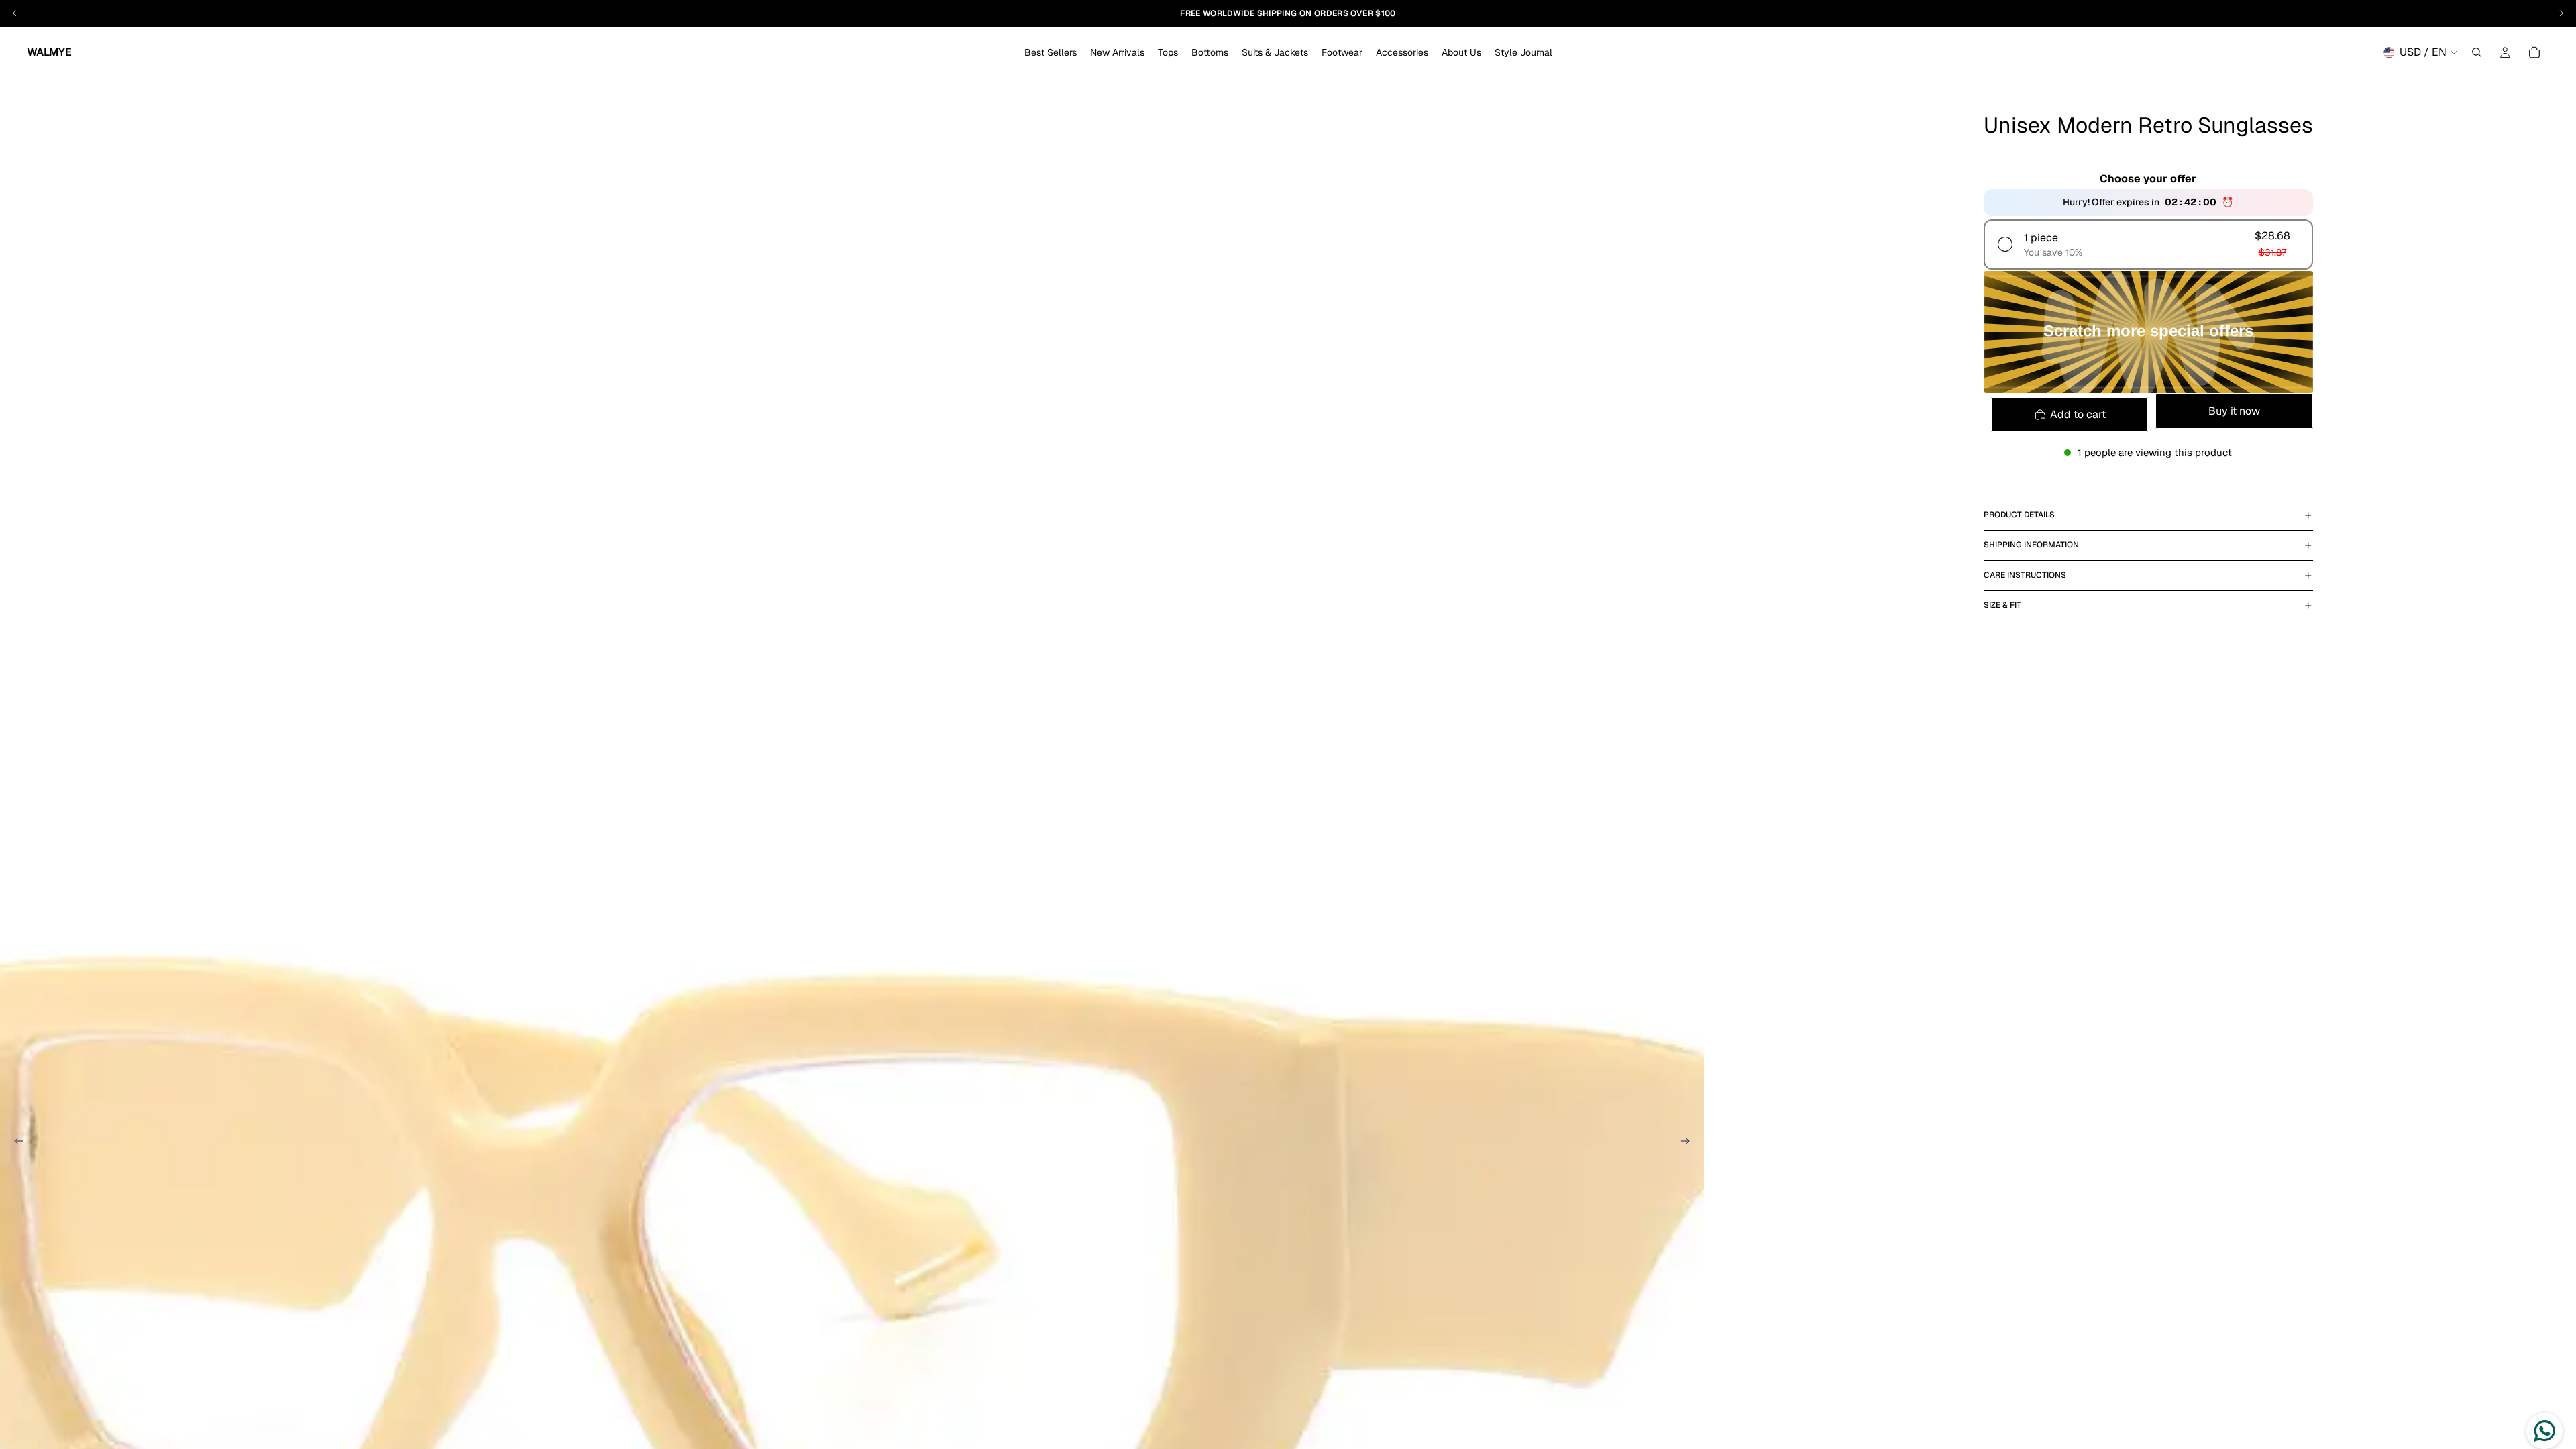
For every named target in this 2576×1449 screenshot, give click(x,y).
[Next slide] (1689, 1143)
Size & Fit (2002, 605)
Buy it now (2234, 411)
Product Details (2019, 515)
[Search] (2477, 52)
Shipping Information (2031, 545)
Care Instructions (2025, 575)
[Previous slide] (15, 1143)
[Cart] (2534, 52)
